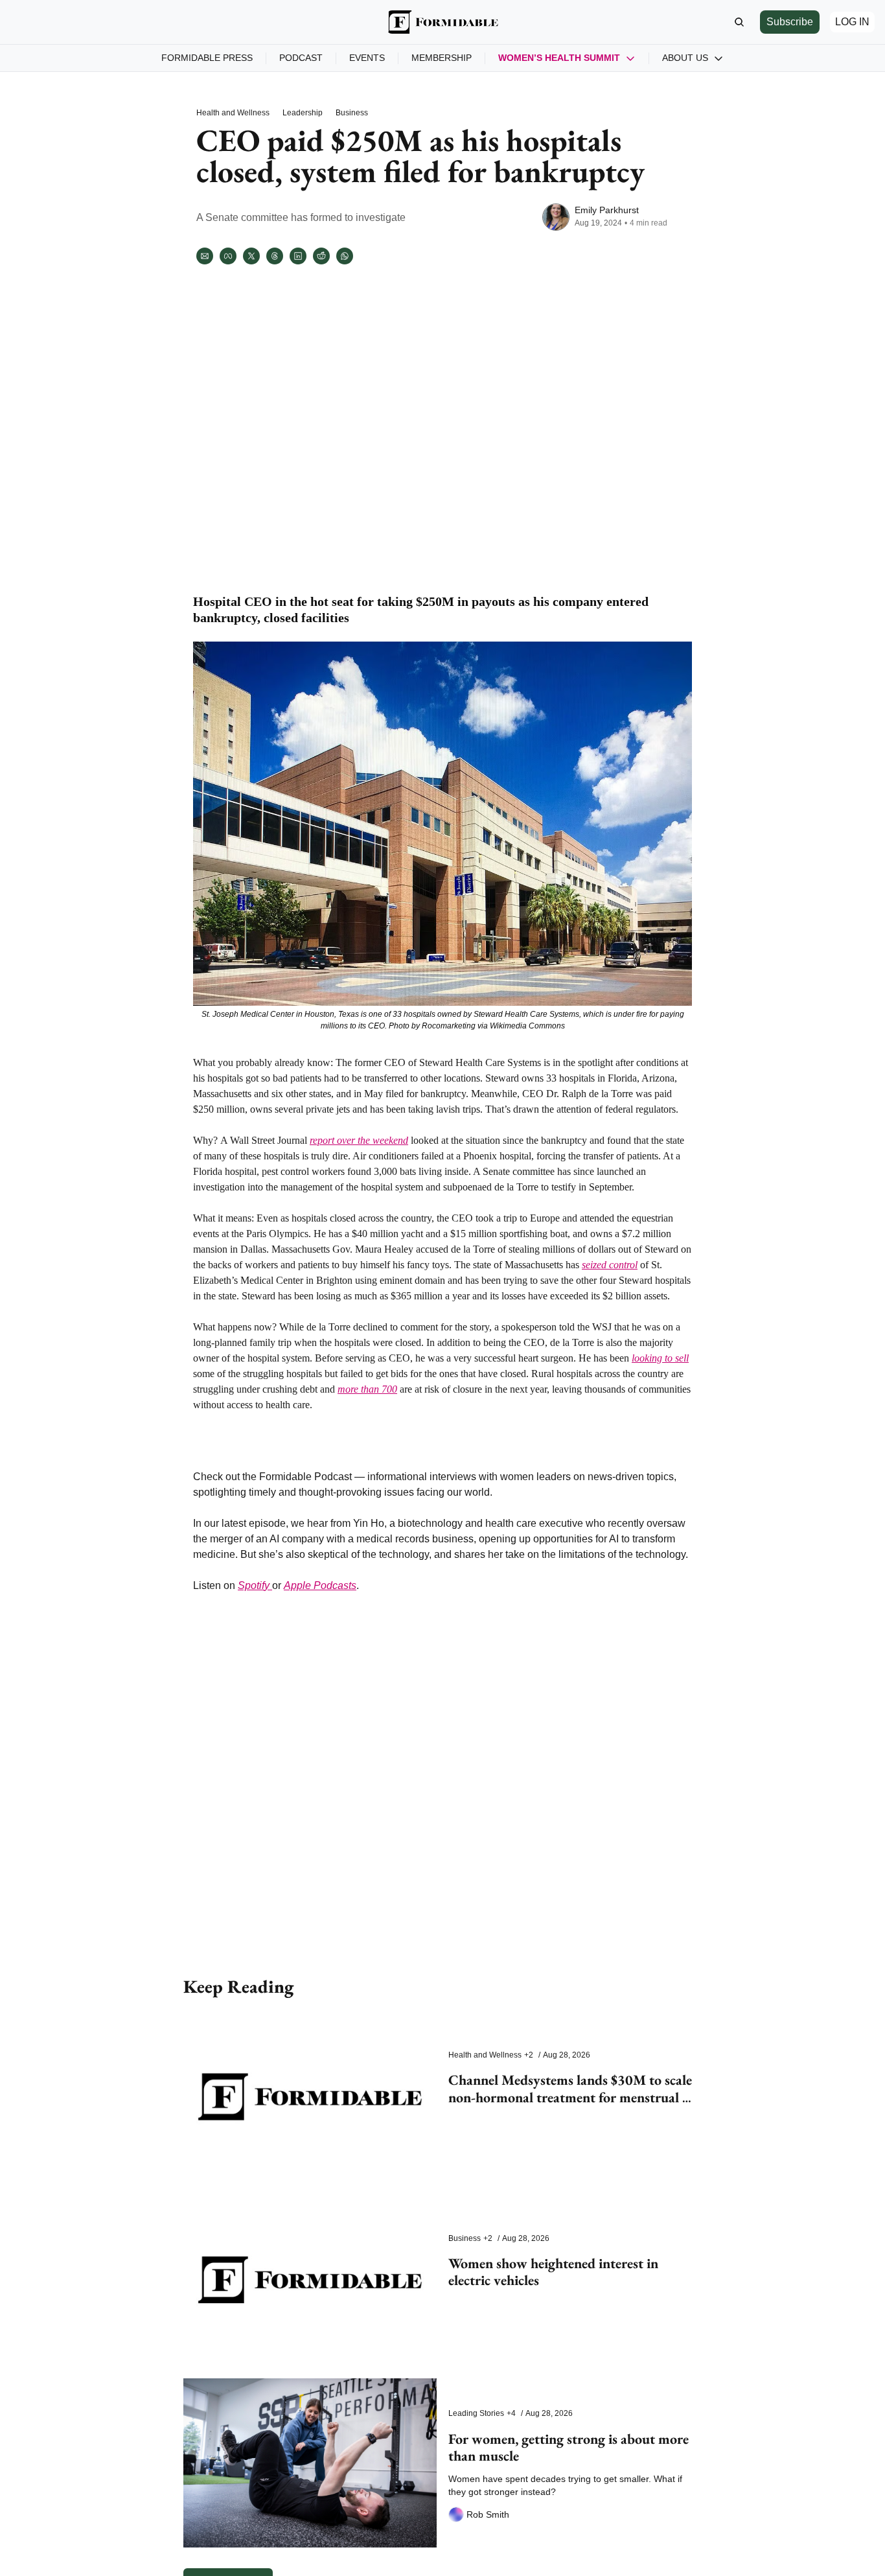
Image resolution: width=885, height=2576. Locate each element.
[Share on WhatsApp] (345, 256)
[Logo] (442, 22)
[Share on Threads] (275, 256)
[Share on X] (251, 256)
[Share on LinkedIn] (298, 256)
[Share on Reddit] (321, 256)
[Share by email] (205, 256)
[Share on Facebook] (228, 256)
